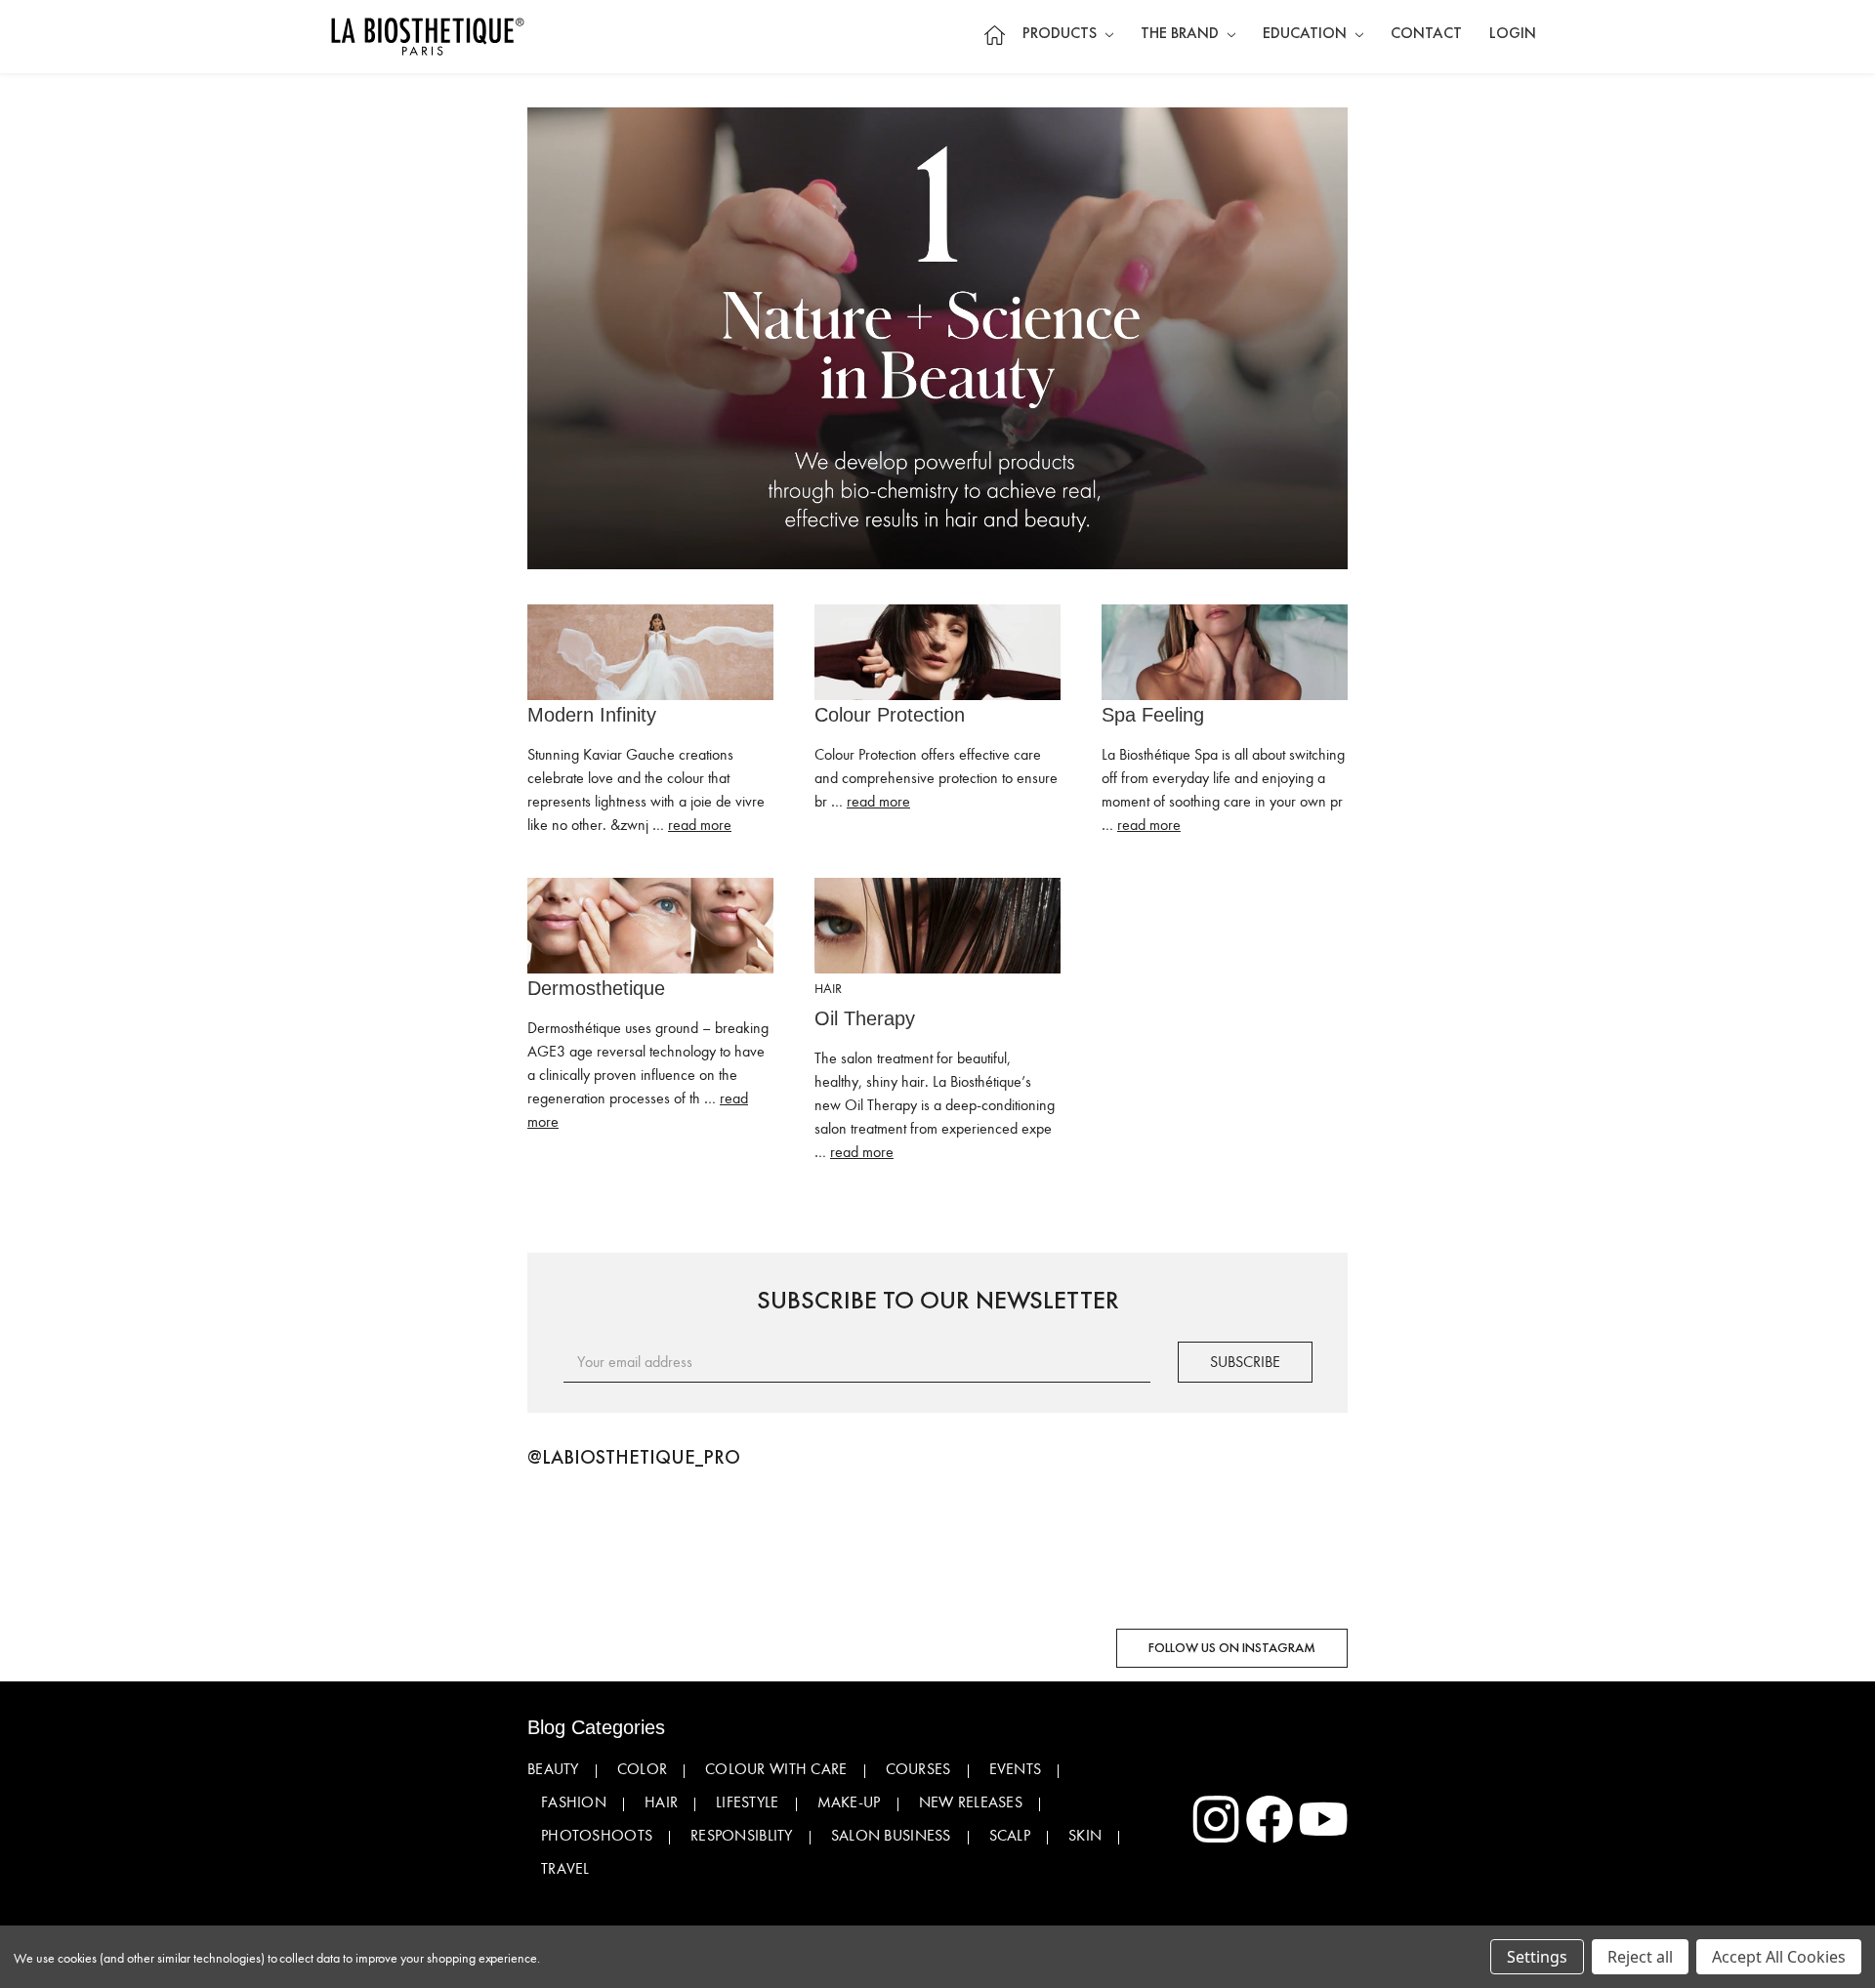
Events (1016, 1769)
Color (642, 1769)
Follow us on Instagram (1232, 1648)
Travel (565, 1869)
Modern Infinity (592, 715)
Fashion (574, 1802)
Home (994, 35)
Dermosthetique (596, 988)
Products (1062, 34)
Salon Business (891, 1836)
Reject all (1640, 1957)
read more (700, 825)
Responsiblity (742, 1836)
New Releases (971, 1802)
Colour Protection (890, 715)
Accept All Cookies (1779, 1957)
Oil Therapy (865, 1018)
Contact (1426, 34)
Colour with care (776, 1769)
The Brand (1182, 34)
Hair (661, 1802)
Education (1307, 34)
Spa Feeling (1153, 715)
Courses (918, 1769)
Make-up (849, 1802)
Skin (1085, 1836)
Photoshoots (597, 1836)
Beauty (553, 1769)
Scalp (1010, 1836)
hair (828, 989)
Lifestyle (748, 1802)
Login (1513, 34)
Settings (1537, 1957)
